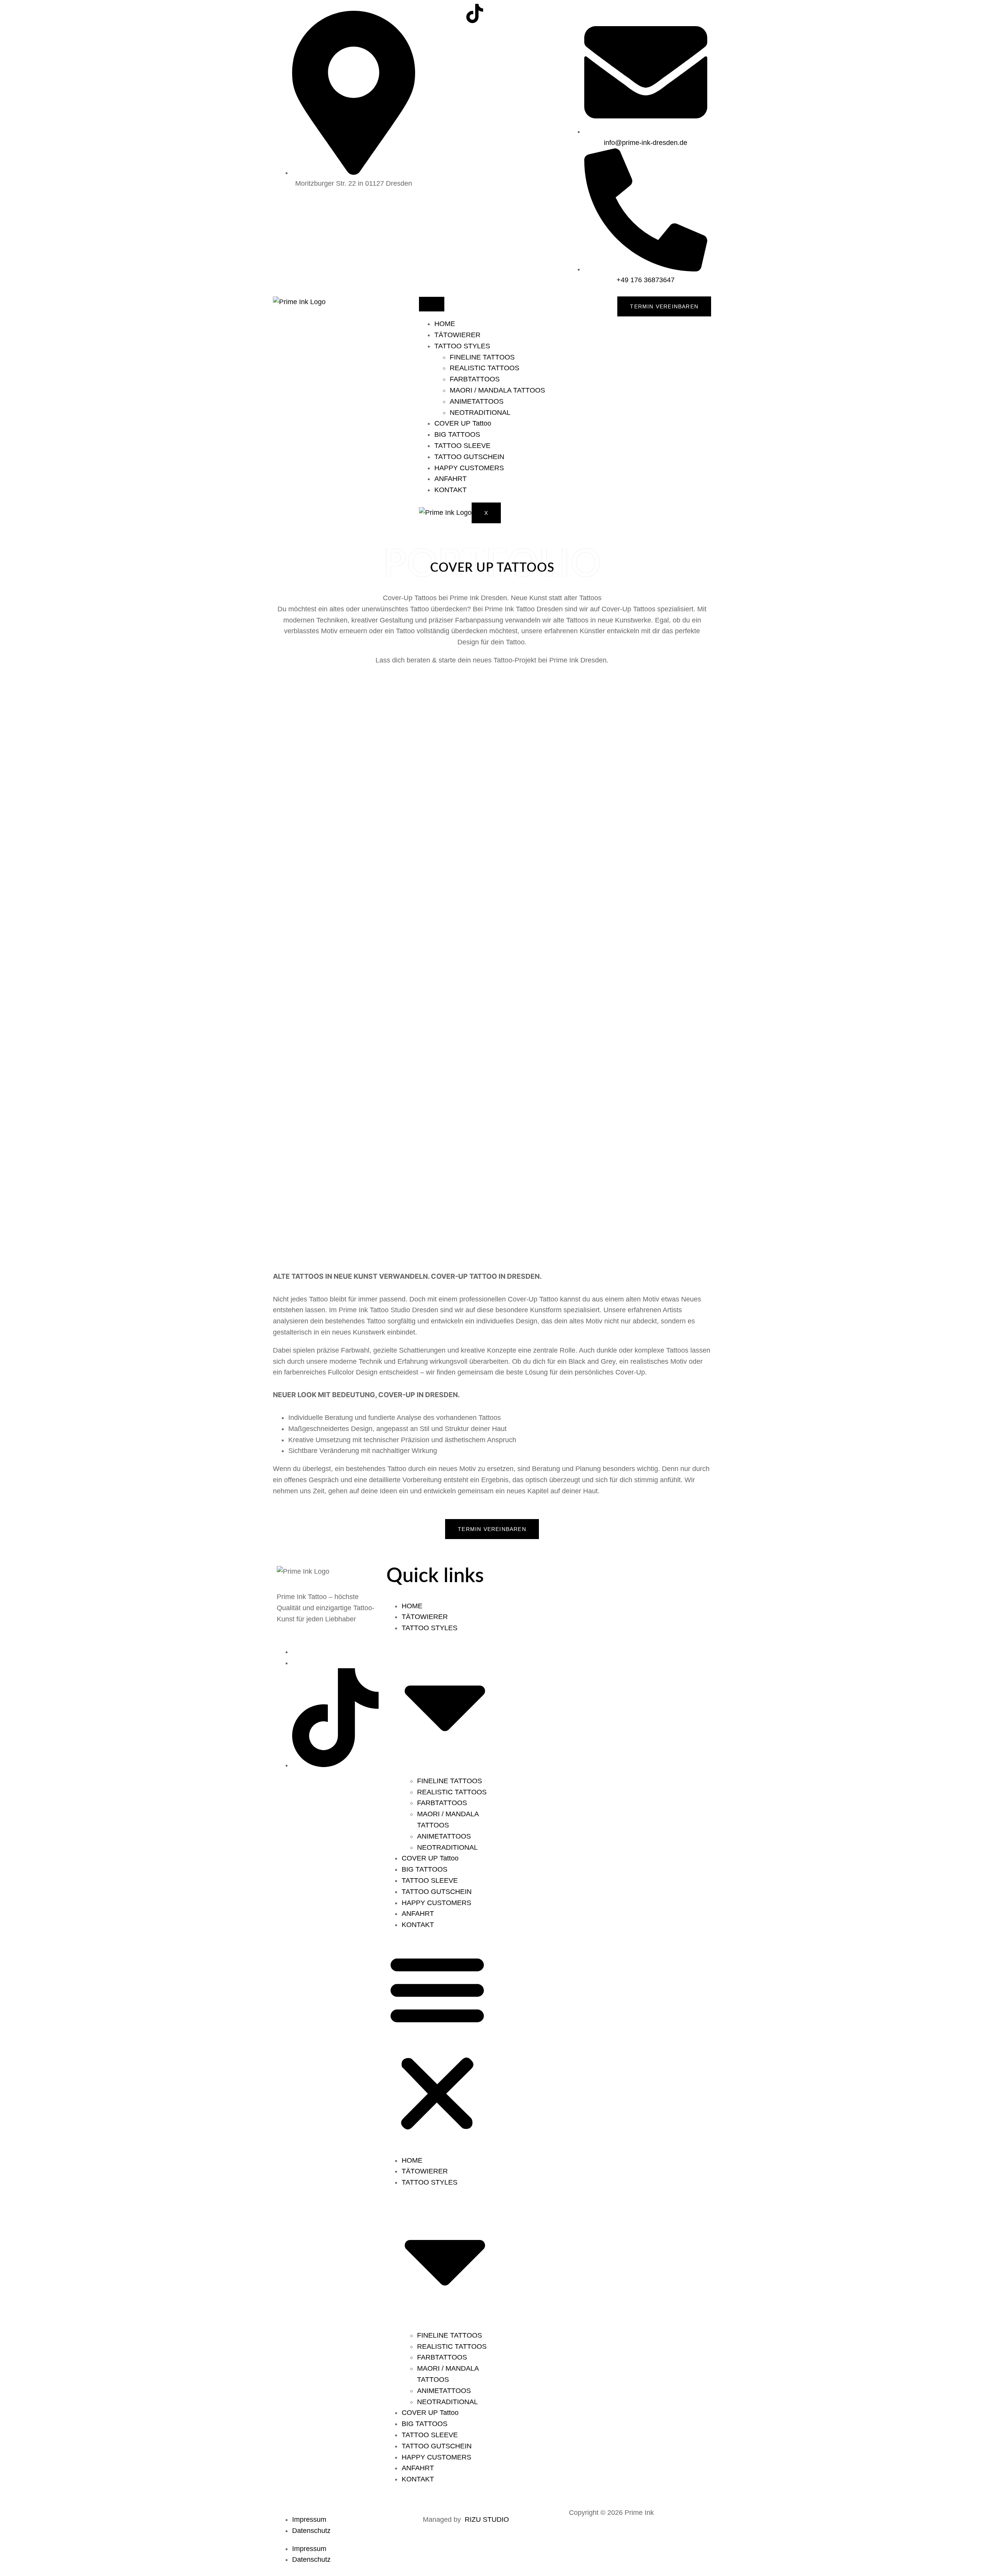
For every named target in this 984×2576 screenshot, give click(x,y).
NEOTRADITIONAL (480, 413)
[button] (437, 2043)
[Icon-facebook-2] (454, 13)
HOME (445, 324)
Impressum (309, 2519)
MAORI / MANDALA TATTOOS (497, 390)
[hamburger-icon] (432, 304)
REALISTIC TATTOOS (485, 368)
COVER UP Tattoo (463, 423)
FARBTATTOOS (475, 379)
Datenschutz (311, 2531)
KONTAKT (450, 490)
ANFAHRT (450, 479)
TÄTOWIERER (457, 335)
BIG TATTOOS (457, 434)
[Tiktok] (475, 13)
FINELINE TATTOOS (482, 357)
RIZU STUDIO (487, 2519)
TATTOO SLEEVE (462, 446)
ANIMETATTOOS (477, 401)
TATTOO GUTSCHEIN (469, 457)
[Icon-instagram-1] (432, 13)
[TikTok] (335, 1765)
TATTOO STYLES (462, 346)
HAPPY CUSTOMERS (469, 468)
